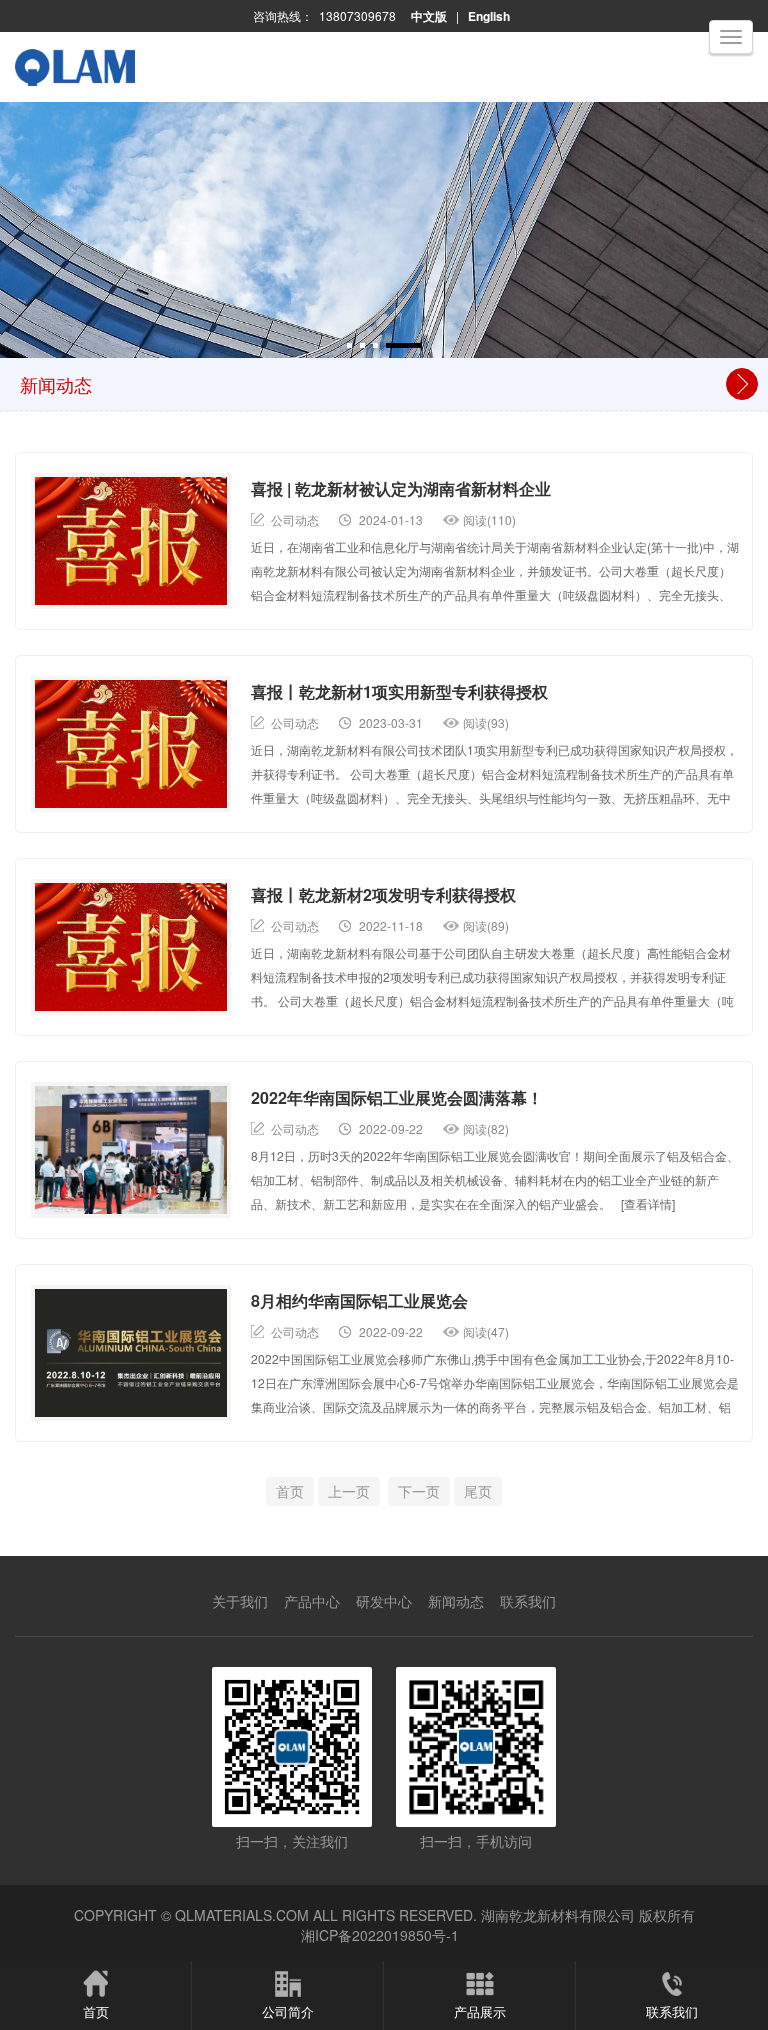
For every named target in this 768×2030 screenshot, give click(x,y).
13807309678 (357, 15)
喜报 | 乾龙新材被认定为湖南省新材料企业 (401, 488)
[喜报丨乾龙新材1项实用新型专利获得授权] (131, 744)
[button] (349, 345)
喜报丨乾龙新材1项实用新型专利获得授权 (399, 691)
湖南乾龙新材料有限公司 (558, 1915)
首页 (96, 2011)
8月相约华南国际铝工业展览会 (359, 1300)
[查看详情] (648, 1203)
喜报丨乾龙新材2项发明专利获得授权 (383, 894)
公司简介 (288, 2011)
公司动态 (295, 519)
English (489, 16)
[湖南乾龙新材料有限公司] (97, 86)
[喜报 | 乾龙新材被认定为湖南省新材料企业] (131, 541)
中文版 (429, 16)
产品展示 (480, 2011)
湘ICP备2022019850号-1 (380, 1935)
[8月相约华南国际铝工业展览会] (131, 1353)
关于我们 (240, 1601)
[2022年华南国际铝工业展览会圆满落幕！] (131, 1150)
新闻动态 (456, 1601)
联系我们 (528, 1601)
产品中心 (312, 1601)
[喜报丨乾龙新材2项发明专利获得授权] (131, 947)
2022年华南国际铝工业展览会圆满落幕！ (397, 1097)
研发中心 (384, 1601)
